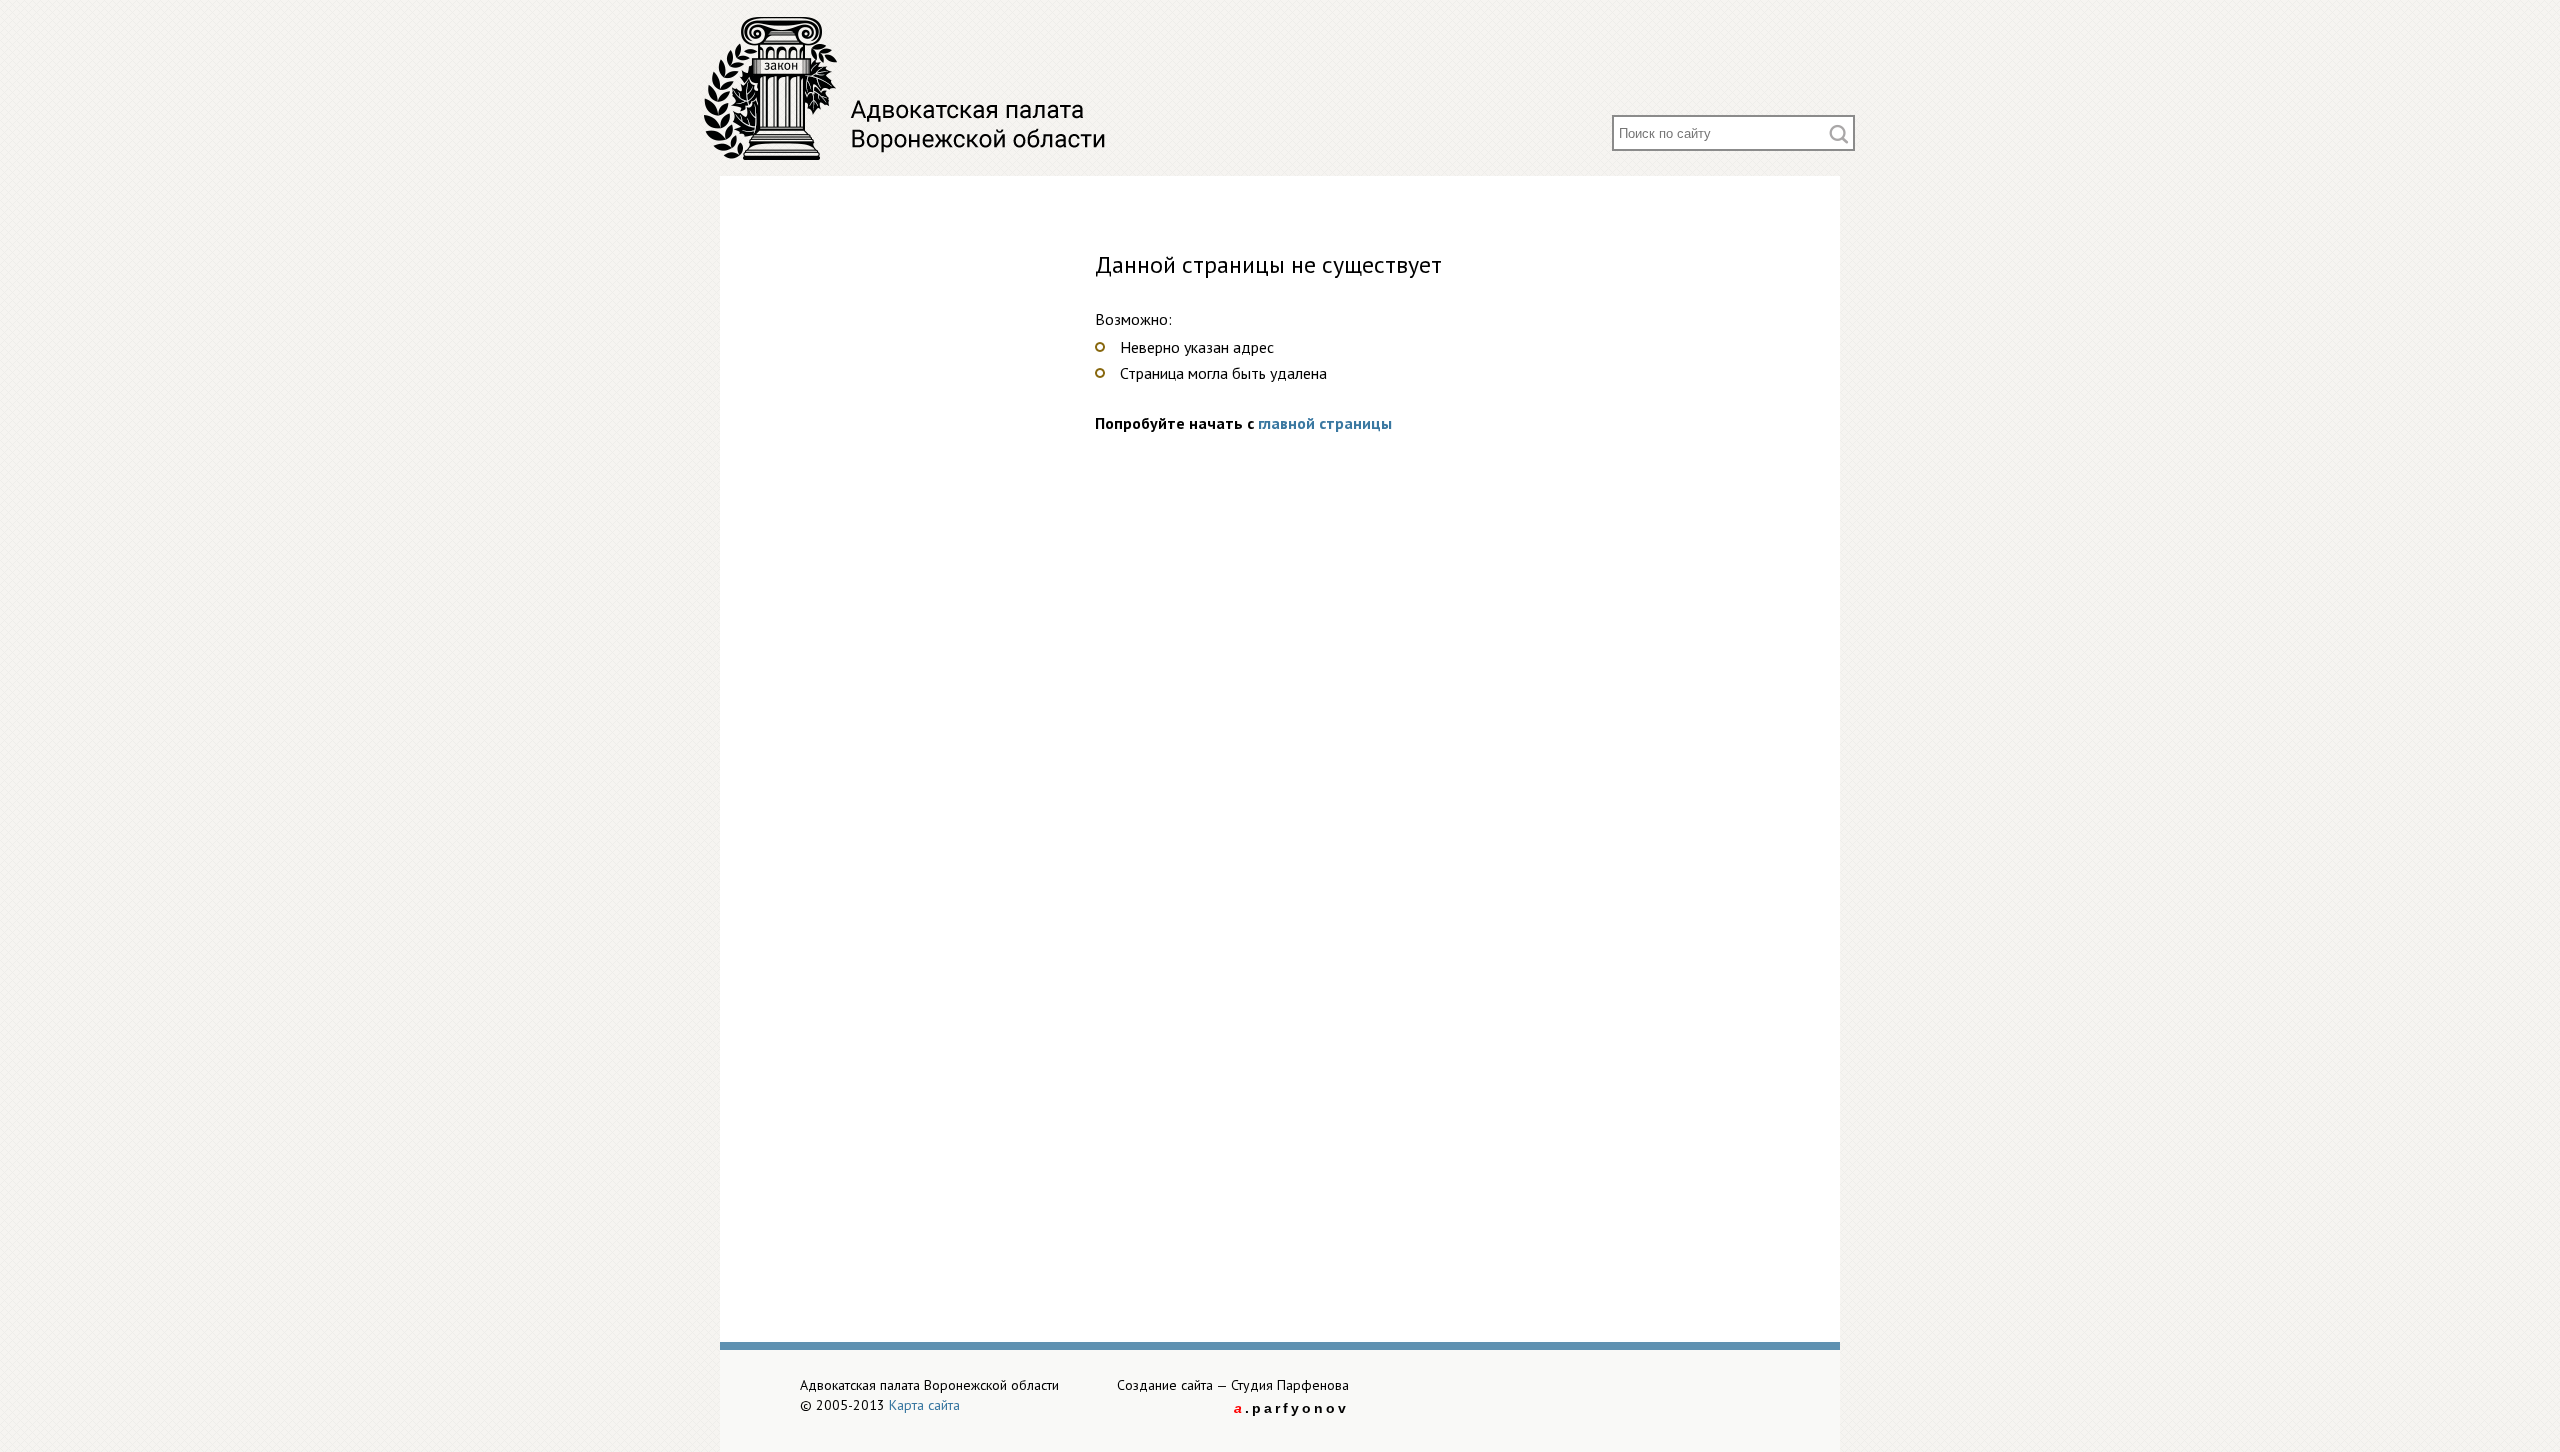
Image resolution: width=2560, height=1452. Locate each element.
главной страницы (1325, 423)
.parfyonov (1291, 1408)
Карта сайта (924, 1405)
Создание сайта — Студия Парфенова (1233, 1385)
